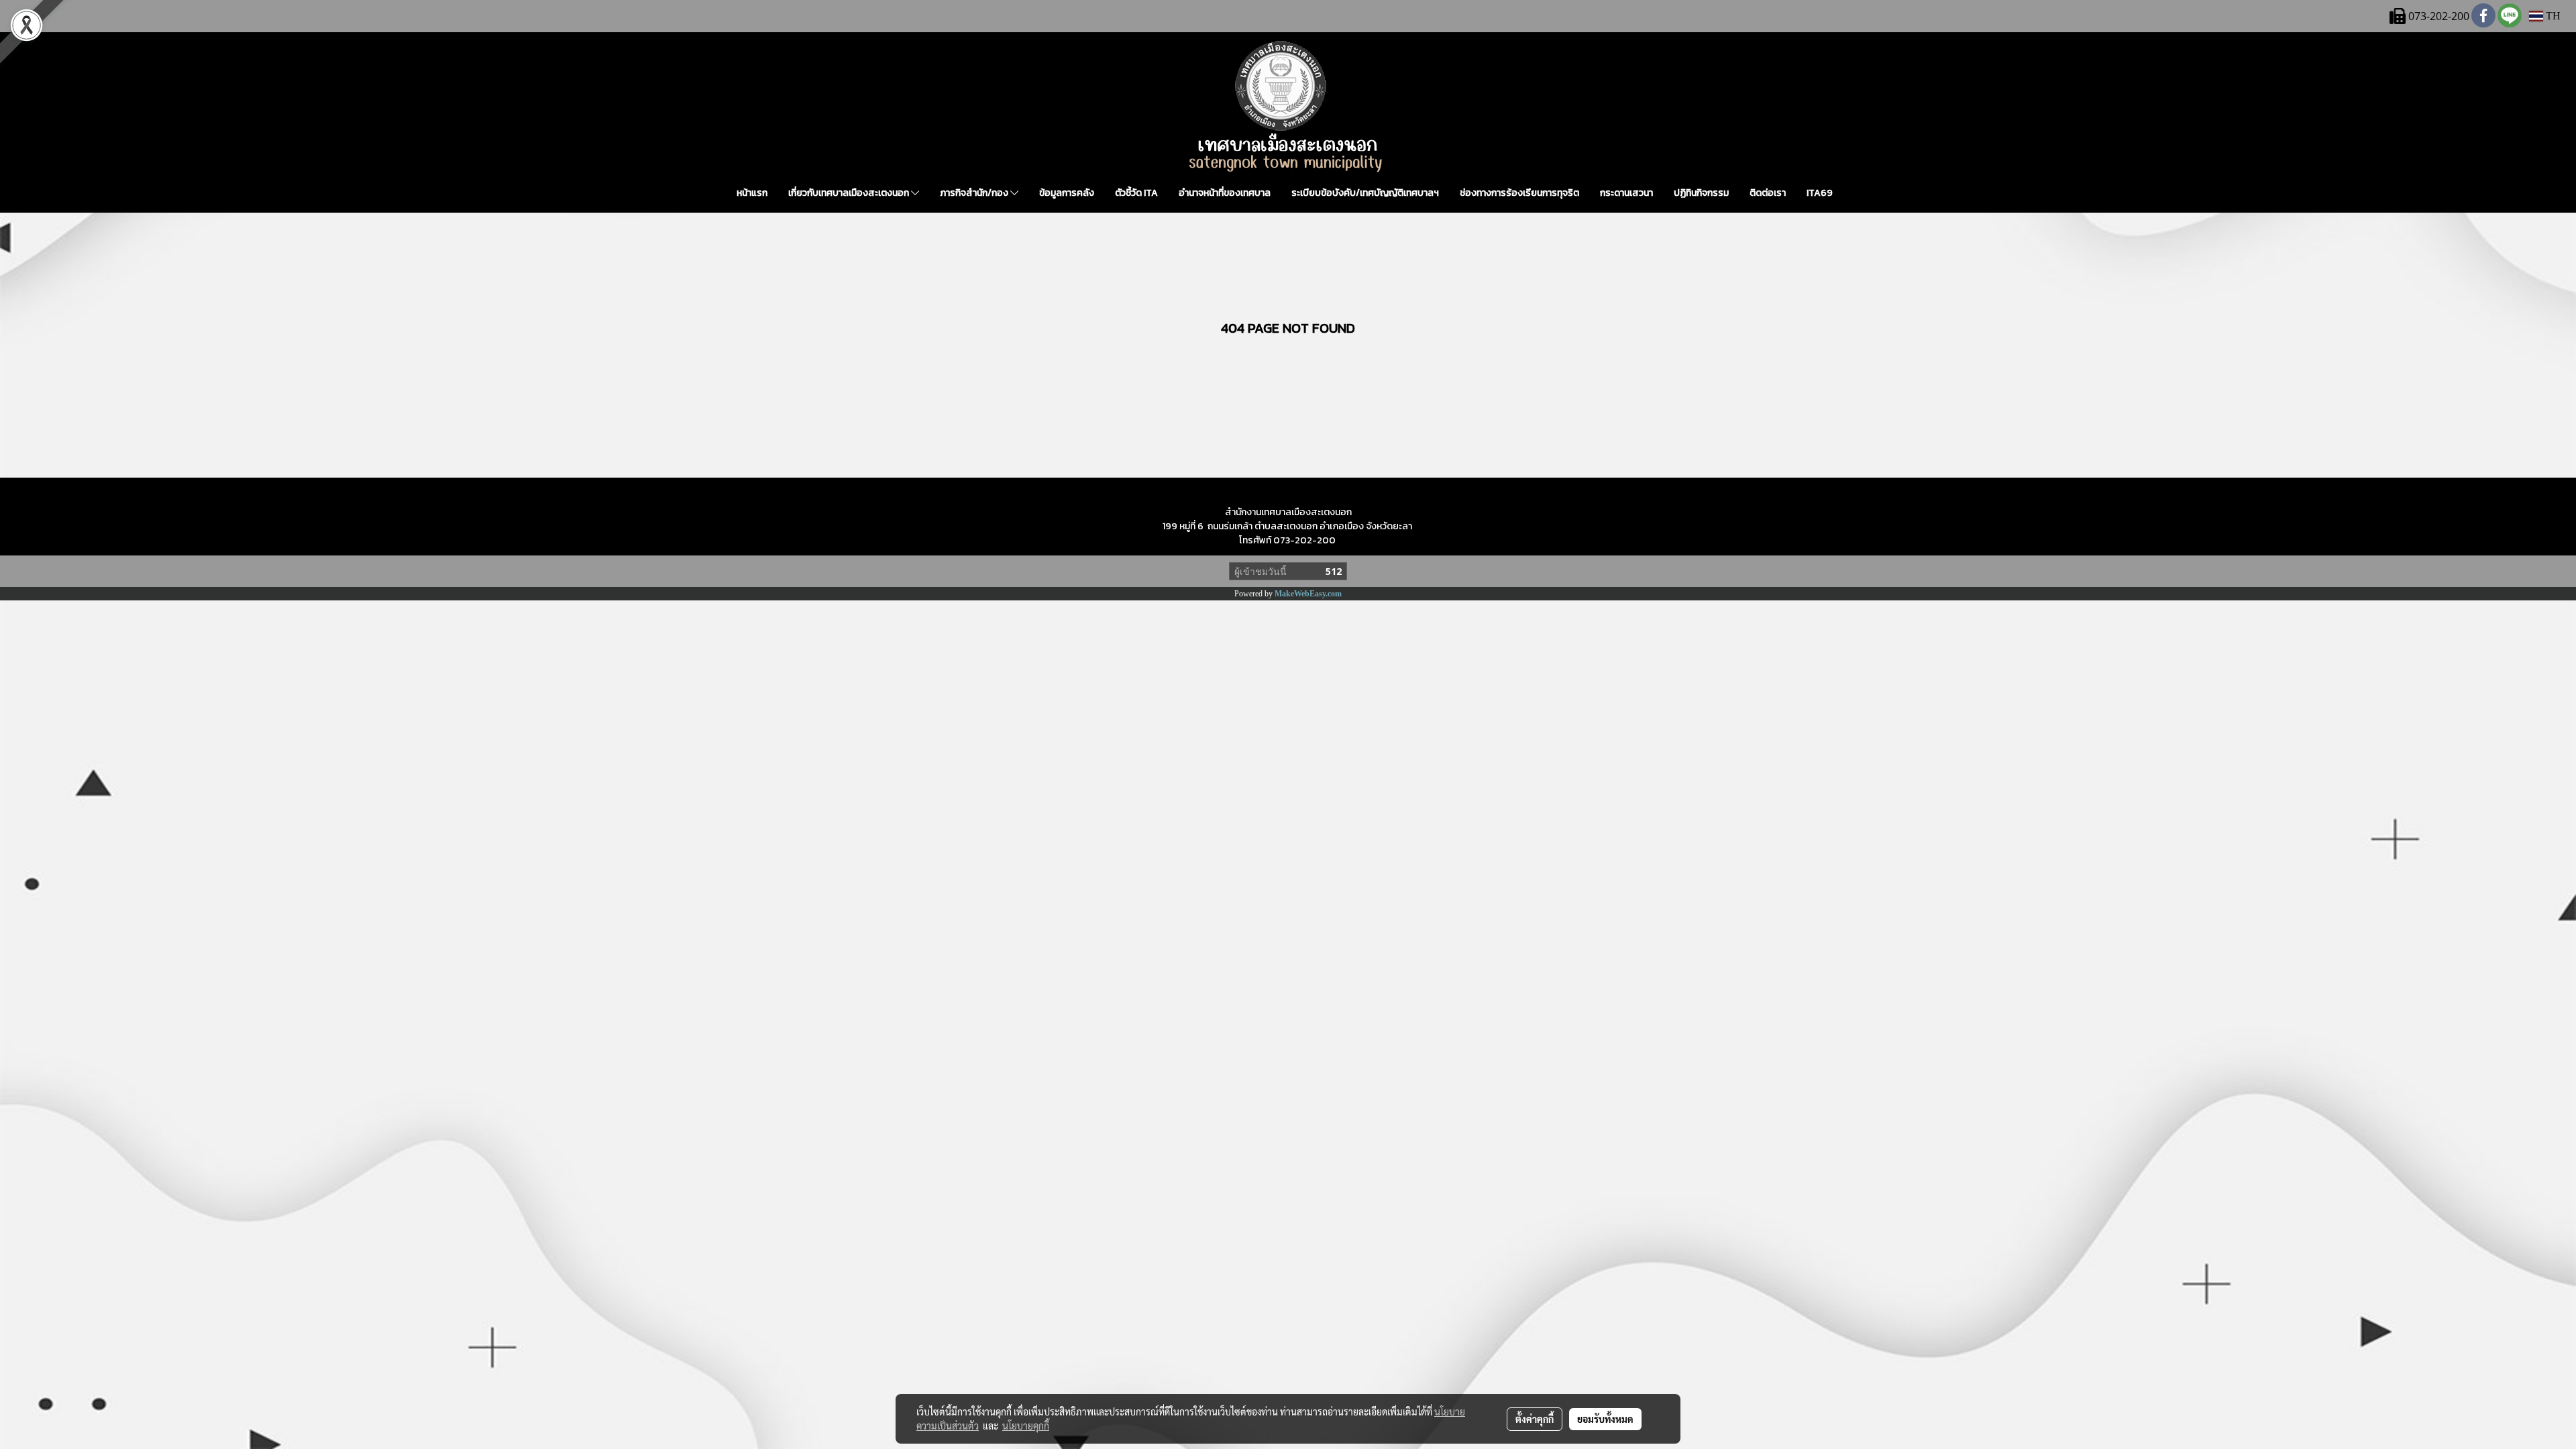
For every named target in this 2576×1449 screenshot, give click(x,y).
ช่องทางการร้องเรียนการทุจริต (1519, 193)
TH (2552, 16)
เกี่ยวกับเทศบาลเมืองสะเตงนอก (850, 193)
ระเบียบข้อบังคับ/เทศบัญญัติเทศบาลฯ (1365, 193)
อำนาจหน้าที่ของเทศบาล (1225, 193)
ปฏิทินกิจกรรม (1701, 193)
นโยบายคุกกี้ (1026, 1426)
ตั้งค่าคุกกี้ (1535, 1419)
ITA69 (1820, 193)
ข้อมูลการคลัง (1067, 193)
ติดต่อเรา (1768, 193)
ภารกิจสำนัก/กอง (975, 193)
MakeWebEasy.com (1308, 594)
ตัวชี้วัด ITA (1136, 193)
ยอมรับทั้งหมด (1605, 1419)
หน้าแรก (752, 193)
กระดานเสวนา (1626, 193)
